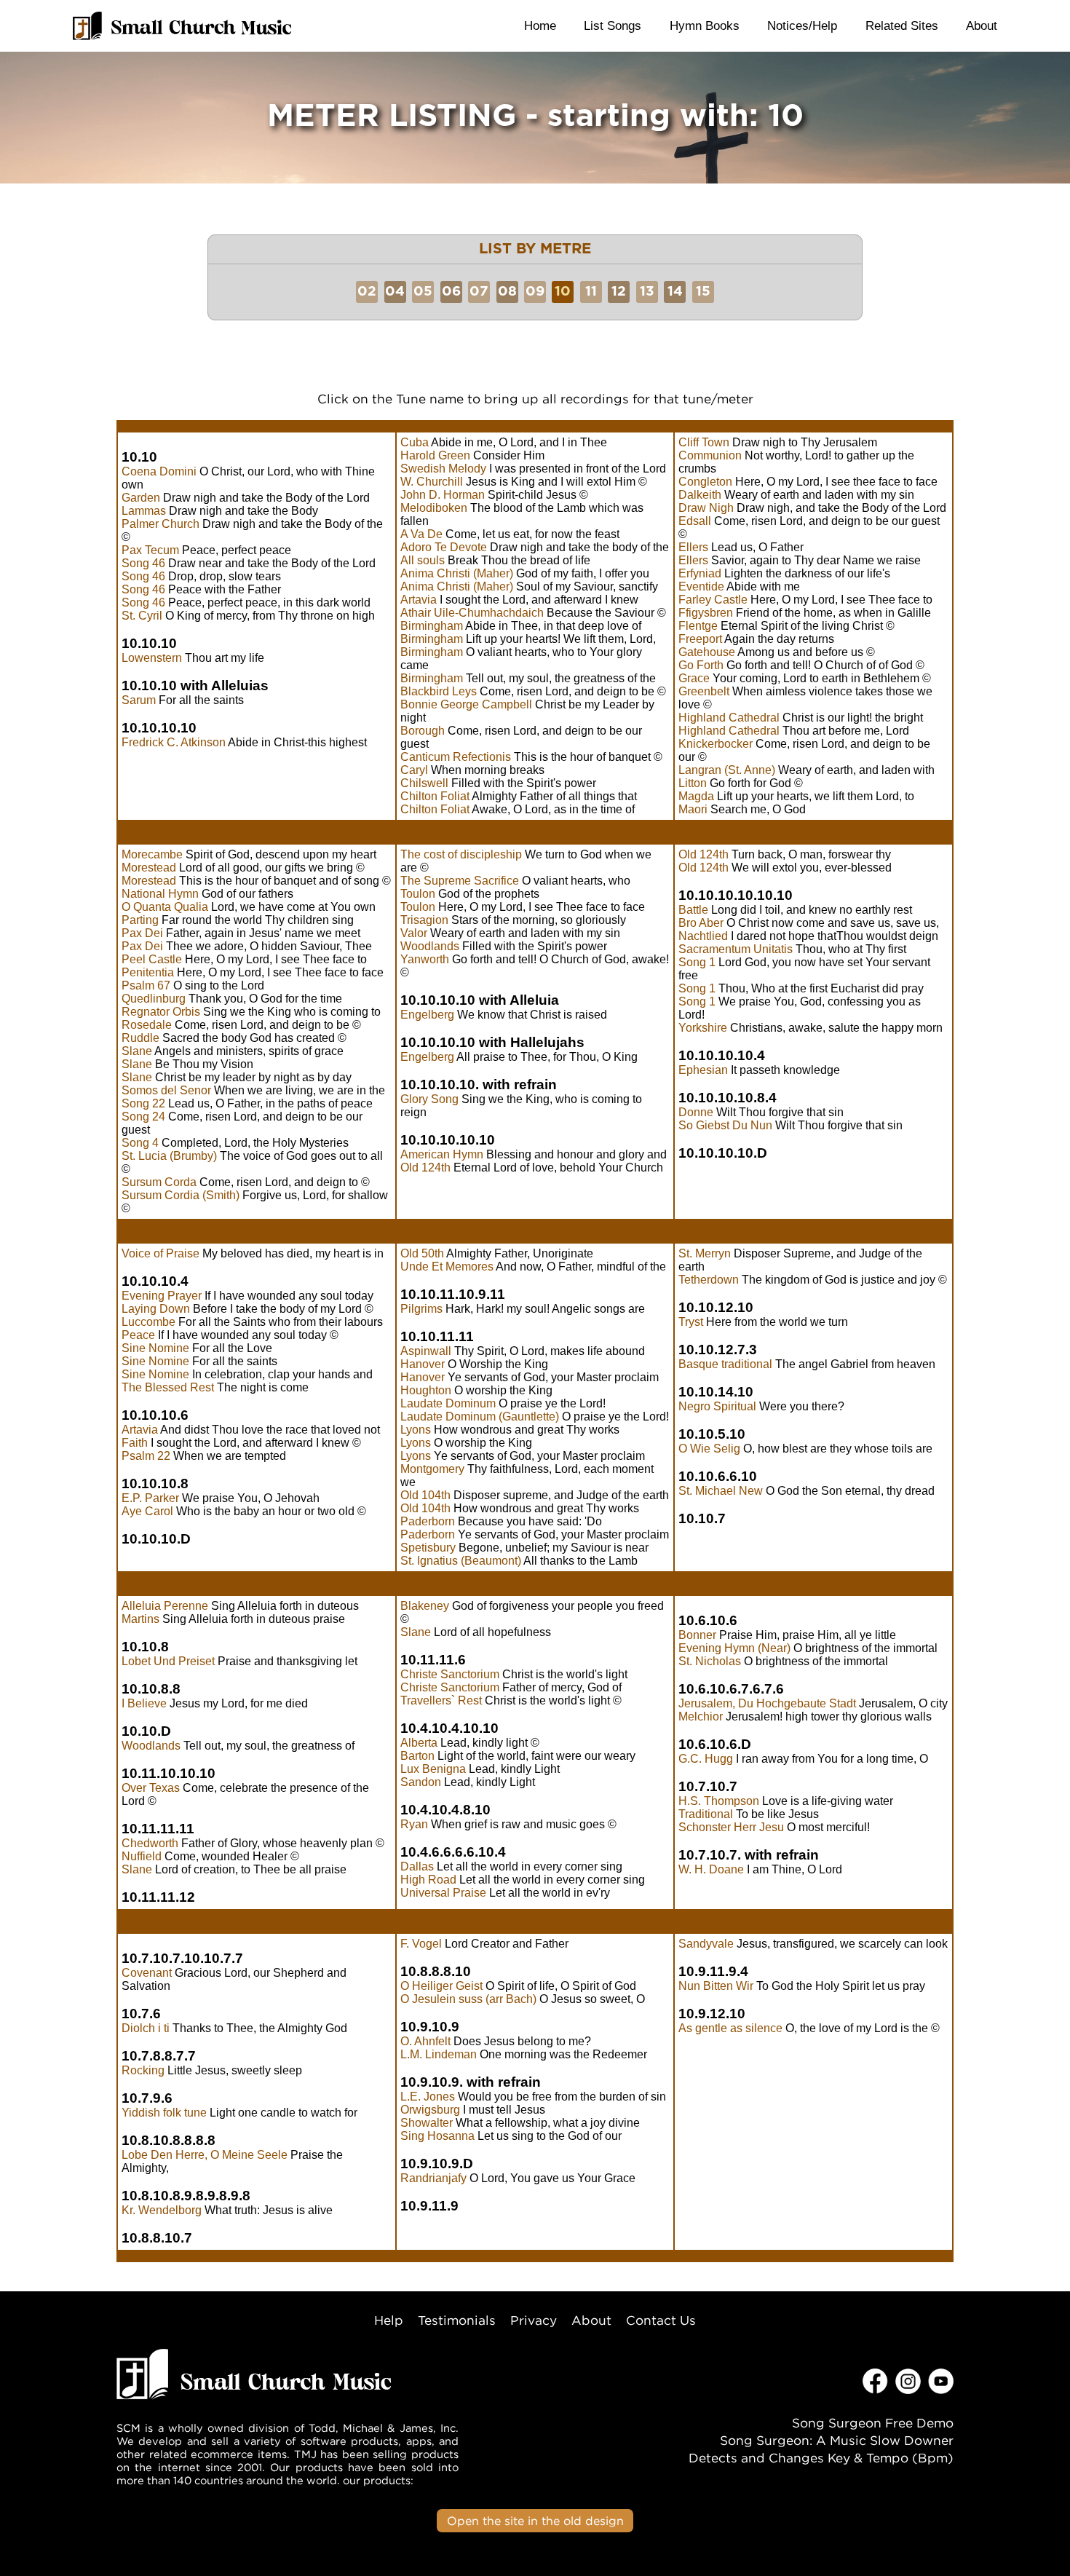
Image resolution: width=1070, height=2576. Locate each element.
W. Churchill (432, 482)
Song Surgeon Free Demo (873, 2423)
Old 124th (425, 1168)
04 (395, 292)
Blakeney (425, 1606)
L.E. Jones (428, 2097)
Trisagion (424, 920)
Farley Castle (713, 600)
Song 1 (697, 962)
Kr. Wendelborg (162, 2210)
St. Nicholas (710, 1661)
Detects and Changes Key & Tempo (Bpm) (821, 2458)
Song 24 (143, 1117)
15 (703, 292)
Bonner (697, 1635)
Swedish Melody (443, 469)
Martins (140, 1619)
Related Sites (902, 25)
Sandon (421, 1782)
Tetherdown (709, 1280)
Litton (693, 783)
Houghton (426, 1390)
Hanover (423, 1364)
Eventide (701, 586)
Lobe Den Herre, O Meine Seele (205, 2155)
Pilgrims (421, 1309)
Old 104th (425, 1495)
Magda (696, 796)
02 (367, 292)
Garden (141, 498)
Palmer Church (160, 524)
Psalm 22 (146, 1456)
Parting (140, 920)
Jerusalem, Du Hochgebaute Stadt (767, 1703)
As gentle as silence (730, 2028)
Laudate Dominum (448, 1403)
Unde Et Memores (447, 1267)
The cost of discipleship (461, 854)
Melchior (701, 1716)
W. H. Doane (711, 1869)
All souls (423, 560)
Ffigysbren (706, 613)
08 (507, 292)
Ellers (693, 547)
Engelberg (427, 1015)
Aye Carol (147, 1511)
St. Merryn (705, 1253)
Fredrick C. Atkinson (174, 742)
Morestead (149, 868)
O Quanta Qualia (165, 907)
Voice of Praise (160, 1253)
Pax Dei (142, 933)
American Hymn (442, 1154)
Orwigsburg (430, 2110)
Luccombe (148, 1322)
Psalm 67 (146, 985)
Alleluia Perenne (165, 1606)
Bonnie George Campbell (466, 704)
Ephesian (703, 1070)
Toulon (418, 894)
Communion (710, 455)
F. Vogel (421, 1944)
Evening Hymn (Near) (734, 1648)
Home (540, 25)
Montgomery (432, 1469)
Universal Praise (443, 1893)
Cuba (415, 442)
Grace (694, 678)
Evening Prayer (162, 1296)
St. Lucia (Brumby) (169, 1156)
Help (389, 2320)
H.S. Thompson (719, 1801)
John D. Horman (443, 495)
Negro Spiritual (717, 1406)
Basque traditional (725, 1364)
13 (647, 292)
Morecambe (152, 854)
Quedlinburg (154, 999)
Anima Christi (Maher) (457, 573)
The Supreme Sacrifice (460, 881)
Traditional (706, 1814)
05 (423, 292)
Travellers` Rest (441, 1700)
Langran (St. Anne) (727, 770)
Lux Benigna (433, 1769)
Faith (135, 1443)
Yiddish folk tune (164, 2113)
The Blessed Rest (168, 1387)
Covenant (147, 1973)
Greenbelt (704, 691)
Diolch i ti (146, 2028)
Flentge (698, 626)
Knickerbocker (716, 744)
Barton (417, 1756)
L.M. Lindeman (439, 2054)
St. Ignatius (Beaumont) (461, 1561)
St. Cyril (142, 616)
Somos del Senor (166, 1090)
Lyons (416, 1430)
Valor (414, 933)
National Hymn (160, 894)
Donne (696, 1112)
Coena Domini (159, 471)
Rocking (143, 2070)
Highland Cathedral (729, 718)
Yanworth (425, 959)
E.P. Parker (150, 1498)
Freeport (700, 639)
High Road (428, 1880)
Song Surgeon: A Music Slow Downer (837, 2440)
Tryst (691, 1322)
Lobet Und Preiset (168, 1661)
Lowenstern (152, 658)
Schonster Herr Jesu (731, 1827)
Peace (138, 1335)
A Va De (421, 534)
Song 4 (140, 1143)
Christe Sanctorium (450, 1674)
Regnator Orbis (161, 1012)
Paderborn (428, 1521)
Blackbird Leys (439, 691)
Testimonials (457, 2320)
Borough (423, 731)
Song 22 (143, 1103)
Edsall (695, 521)
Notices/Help (802, 25)
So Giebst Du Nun (725, 1125)
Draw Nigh (706, 508)
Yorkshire (703, 1028)
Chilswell (424, 783)
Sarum (139, 700)
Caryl (414, 770)
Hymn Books (705, 25)
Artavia (419, 600)
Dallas (417, 1866)
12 (619, 292)
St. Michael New (721, 1491)
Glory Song (429, 1099)
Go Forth (701, 665)
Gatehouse (707, 652)
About (982, 25)
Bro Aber (701, 923)
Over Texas (151, 1788)
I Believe (144, 1703)
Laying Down (156, 1309)
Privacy (534, 2320)
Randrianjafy (433, 2178)
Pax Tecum (150, 550)
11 (591, 292)
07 (479, 292)
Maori (693, 809)
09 (535, 292)
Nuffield (142, 1856)
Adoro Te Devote (444, 547)
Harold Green (435, 455)
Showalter (427, 2123)
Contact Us (661, 2320)
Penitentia (148, 972)
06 (451, 292)
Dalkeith (700, 495)
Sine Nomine (155, 1348)
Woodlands (430, 946)
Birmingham (432, 626)
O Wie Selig (709, 1449)
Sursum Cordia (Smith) (181, 1195)
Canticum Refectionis (456, 757)
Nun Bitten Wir (716, 1986)
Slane (137, 1051)
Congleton (705, 482)
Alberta (419, 1743)
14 (675, 292)
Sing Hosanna (437, 2136)
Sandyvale (706, 1944)
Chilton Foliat (435, 796)
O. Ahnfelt (425, 2041)
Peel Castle (152, 959)
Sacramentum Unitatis (736, 949)
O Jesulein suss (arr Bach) (468, 1999)
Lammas (144, 511)
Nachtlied (703, 936)
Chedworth (150, 1843)
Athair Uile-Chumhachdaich (472, 613)
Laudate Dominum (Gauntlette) (480, 1417)
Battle (693, 910)
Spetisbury (428, 1548)
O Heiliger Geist (441, 1986)
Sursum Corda (159, 1182)
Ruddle (140, 1038)
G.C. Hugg (706, 1759)
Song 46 (143, 563)
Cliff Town (704, 442)
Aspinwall (426, 1351)
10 (563, 292)
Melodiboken (434, 508)
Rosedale (147, 1025)
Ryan (414, 1824)
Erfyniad (700, 573)
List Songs (613, 25)
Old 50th (422, 1253)
